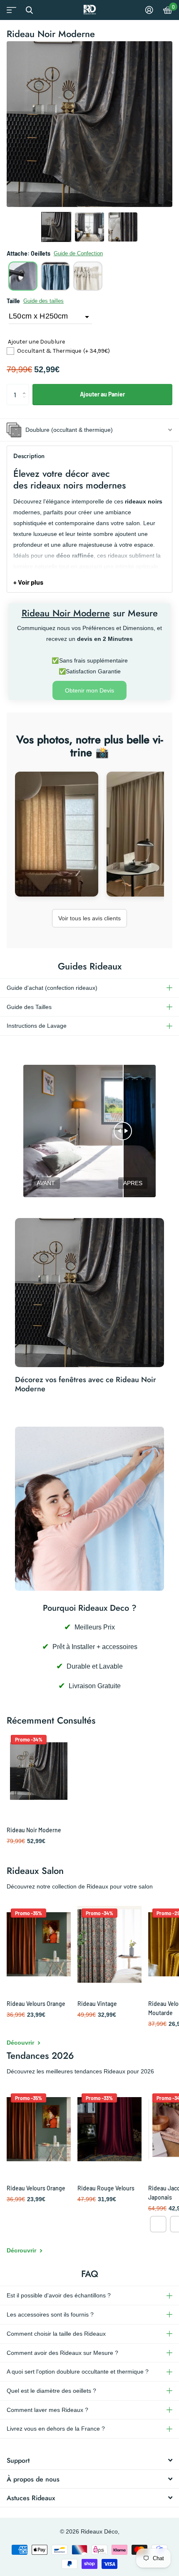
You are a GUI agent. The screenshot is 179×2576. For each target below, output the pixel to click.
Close (29, 10)
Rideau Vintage (97, 2004)
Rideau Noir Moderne (34, 1830)
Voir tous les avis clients (89, 918)
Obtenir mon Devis (89, 690)
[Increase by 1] (26, 387)
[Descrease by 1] (26, 402)
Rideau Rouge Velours (106, 2188)
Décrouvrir (22, 2250)
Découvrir (21, 2043)
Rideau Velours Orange (36, 2004)
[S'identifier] (149, 10)
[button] (56, 227)
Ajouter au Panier (102, 394)
